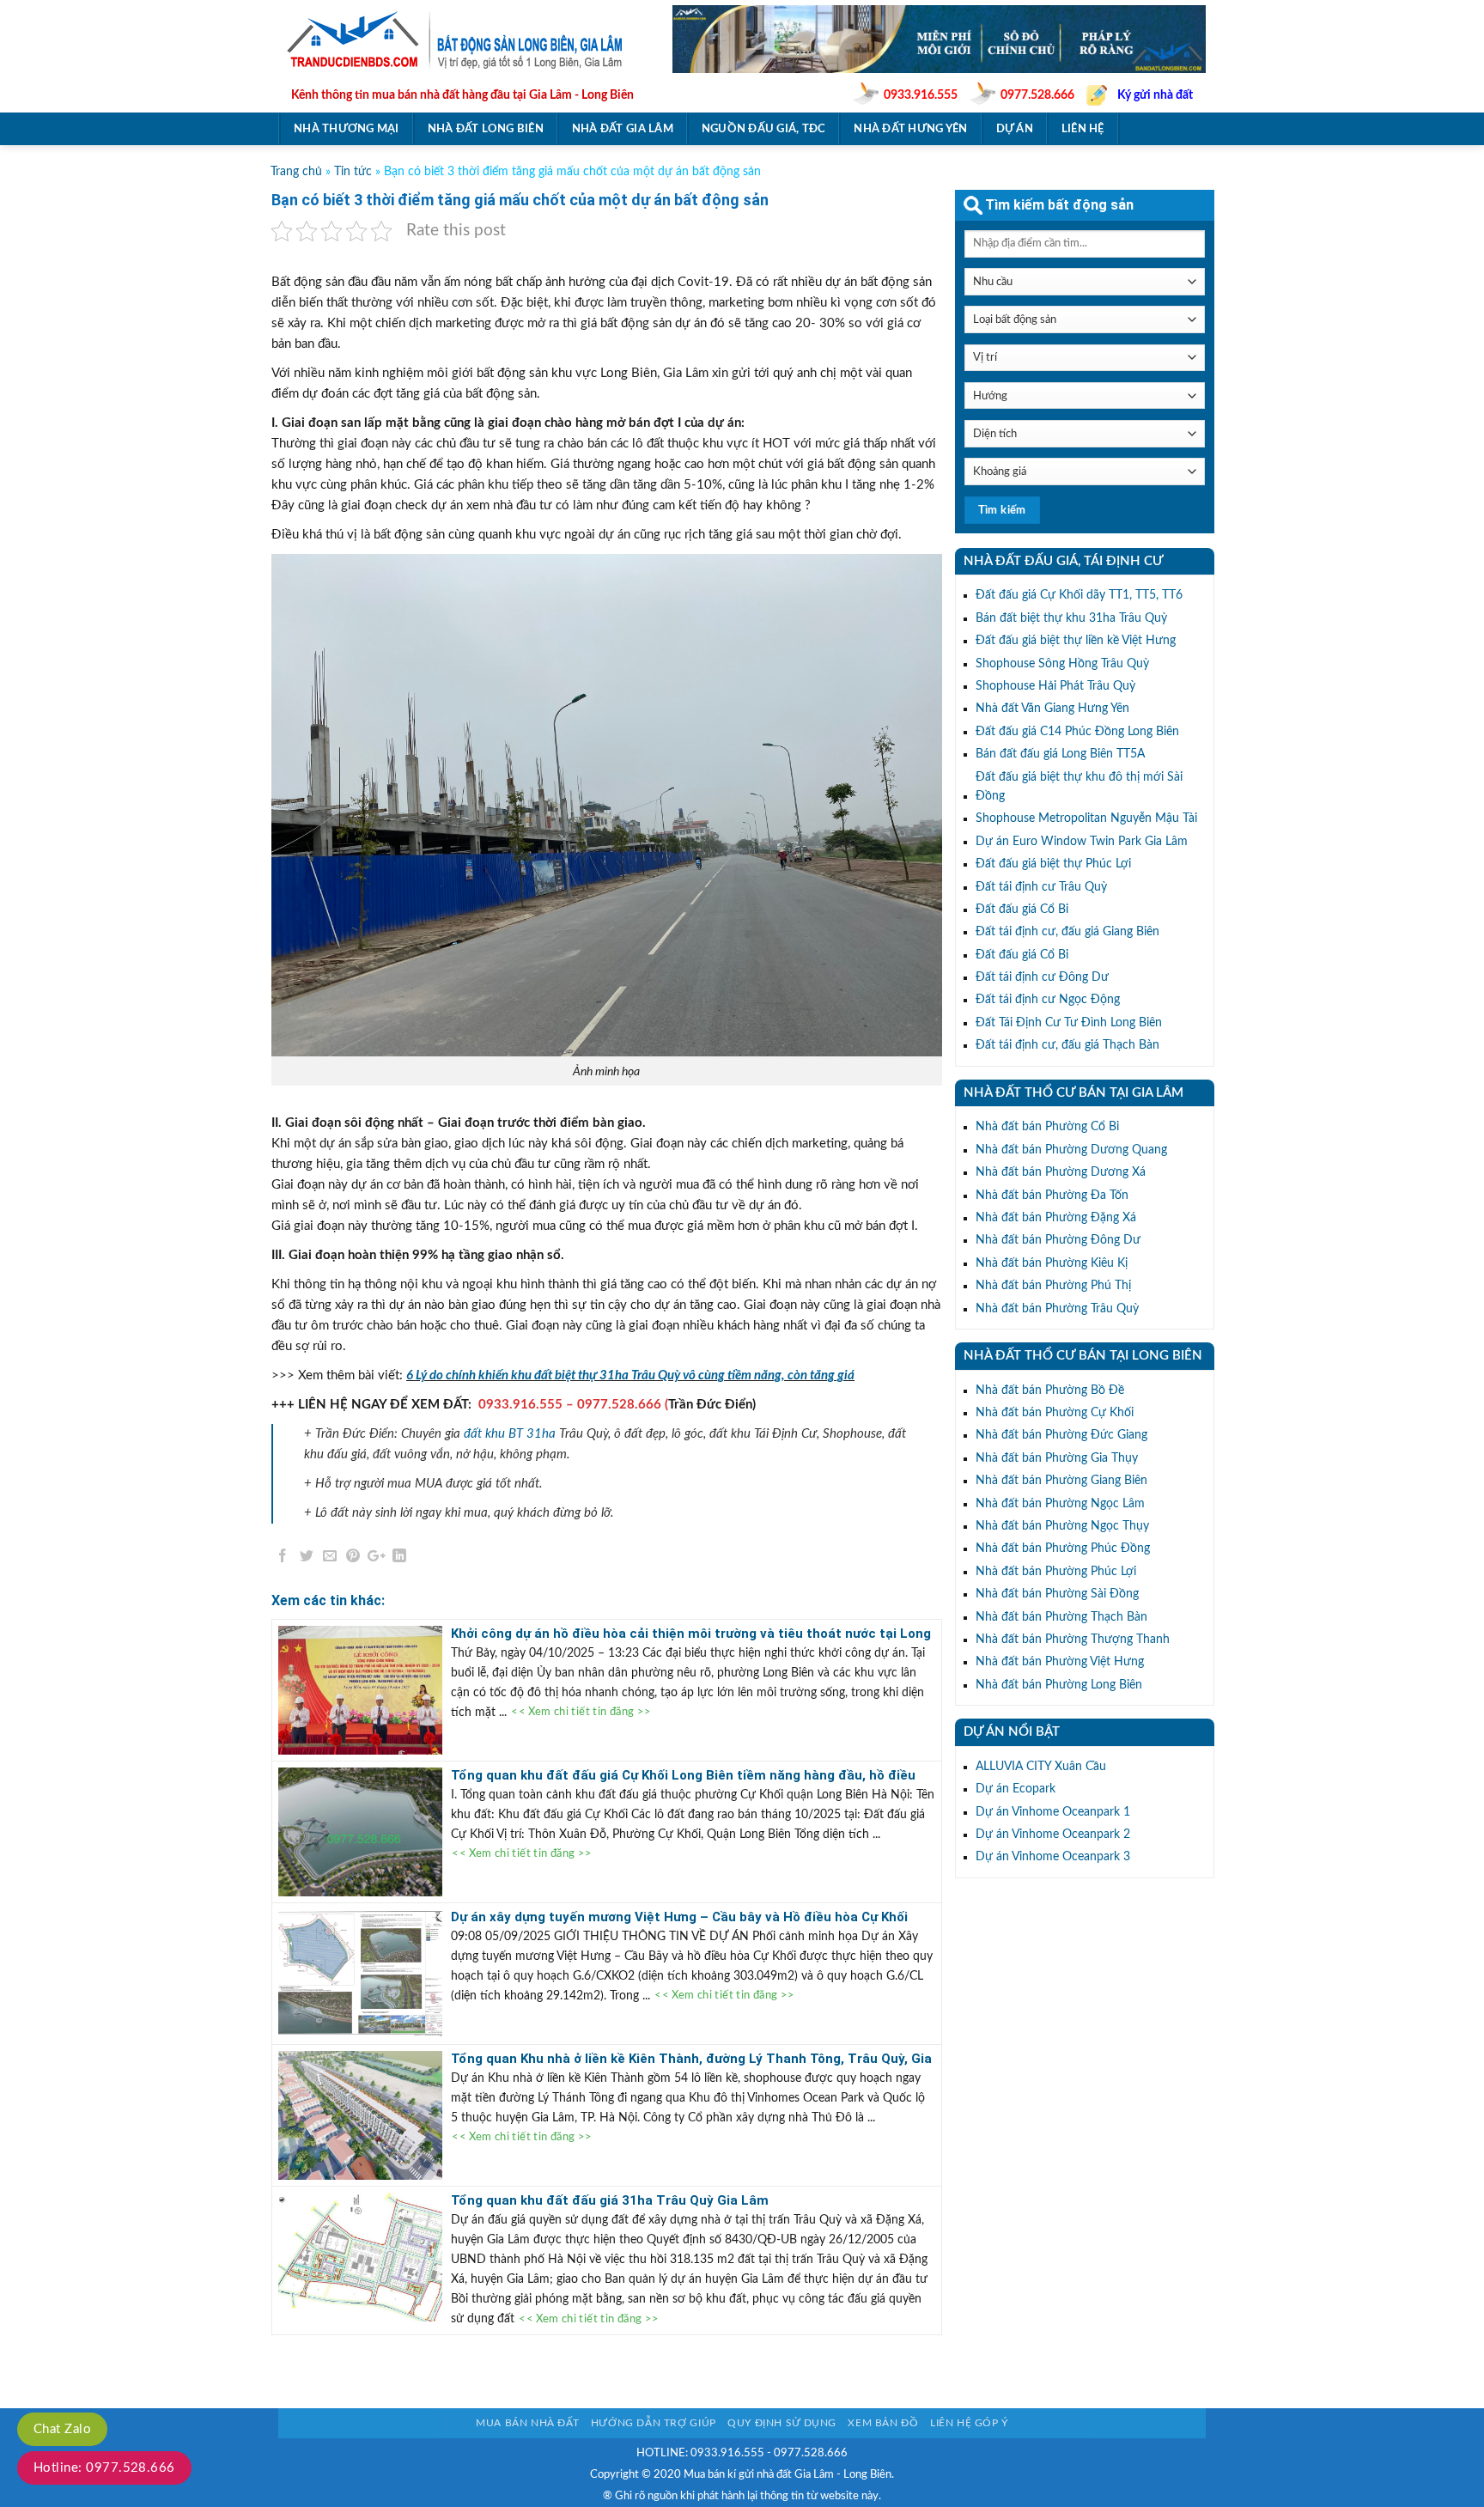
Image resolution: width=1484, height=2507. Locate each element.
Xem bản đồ (883, 2423)
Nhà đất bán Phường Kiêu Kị (1052, 1263)
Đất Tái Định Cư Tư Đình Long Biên (1069, 1023)
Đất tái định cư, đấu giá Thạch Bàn (1067, 1045)
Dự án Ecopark (1016, 1789)
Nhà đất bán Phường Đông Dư (1058, 1240)
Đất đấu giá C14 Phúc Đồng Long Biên (1077, 732)
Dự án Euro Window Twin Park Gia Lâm (1082, 842)
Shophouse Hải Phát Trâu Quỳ (1055, 686)
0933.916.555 (921, 95)
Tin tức (353, 172)
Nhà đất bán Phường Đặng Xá (1056, 1218)
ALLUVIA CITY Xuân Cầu (1041, 1767)
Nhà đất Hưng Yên (910, 129)
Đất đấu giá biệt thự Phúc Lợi (1053, 864)
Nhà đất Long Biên (486, 129)
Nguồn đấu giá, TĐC (764, 129)
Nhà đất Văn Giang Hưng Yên (1052, 709)
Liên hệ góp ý (969, 2423)
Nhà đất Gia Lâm (623, 129)
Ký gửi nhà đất (1155, 95)
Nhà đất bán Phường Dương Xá (1061, 1172)
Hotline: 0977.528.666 (104, 2468)
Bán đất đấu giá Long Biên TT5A (1060, 754)
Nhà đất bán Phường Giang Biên (1061, 1481)
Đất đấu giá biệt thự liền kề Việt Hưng (1076, 641)
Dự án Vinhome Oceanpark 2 (1053, 1835)
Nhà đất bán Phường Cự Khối (1055, 1413)
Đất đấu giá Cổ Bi (1022, 910)
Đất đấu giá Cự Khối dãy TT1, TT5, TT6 (1079, 595)
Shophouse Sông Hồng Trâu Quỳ (1062, 664)
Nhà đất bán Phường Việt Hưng (1060, 1662)
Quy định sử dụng (782, 2423)
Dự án (1015, 129)
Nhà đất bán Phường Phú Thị (1053, 1286)
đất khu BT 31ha (510, 1434)
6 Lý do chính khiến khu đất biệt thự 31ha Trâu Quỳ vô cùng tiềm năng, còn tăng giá (630, 1375)
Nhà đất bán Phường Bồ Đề (1050, 1390)
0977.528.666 (1037, 95)
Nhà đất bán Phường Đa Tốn (1052, 1196)
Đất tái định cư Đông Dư (1042, 977)
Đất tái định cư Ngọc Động (1048, 1000)
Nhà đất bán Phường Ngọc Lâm (1060, 1504)
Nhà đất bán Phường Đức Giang (1061, 1435)
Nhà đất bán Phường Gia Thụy (1057, 1458)
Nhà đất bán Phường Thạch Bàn (1061, 1617)
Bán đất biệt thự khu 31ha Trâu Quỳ (1071, 618)
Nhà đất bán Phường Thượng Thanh (1073, 1640)
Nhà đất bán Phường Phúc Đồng (1063, 1549)
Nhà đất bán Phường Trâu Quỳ (1057, 1309)
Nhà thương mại (347, 129)
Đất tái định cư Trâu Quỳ (1041, 887)
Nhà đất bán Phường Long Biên (1059, 1685)
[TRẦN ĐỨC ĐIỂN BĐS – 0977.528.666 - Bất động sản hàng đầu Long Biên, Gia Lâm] (462, 40)
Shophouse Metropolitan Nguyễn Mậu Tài (1086, 818)
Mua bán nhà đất (527, 2423)
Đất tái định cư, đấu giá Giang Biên (1067, 932)
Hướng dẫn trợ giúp (654, 2423)
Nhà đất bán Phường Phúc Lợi (1056, 1572)
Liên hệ (1083, 129)
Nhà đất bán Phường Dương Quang (1071, 1150)
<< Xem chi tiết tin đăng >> (581, 1713)
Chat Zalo (62, 2429)
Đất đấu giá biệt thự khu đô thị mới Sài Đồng (1079, 787)
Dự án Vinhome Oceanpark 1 (1053, 1812)
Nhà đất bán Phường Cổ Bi (1047, 1127)
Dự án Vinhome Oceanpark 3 (1053, 1857)
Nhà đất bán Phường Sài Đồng (1057, 1594)
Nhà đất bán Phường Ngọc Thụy (1062, 1526)
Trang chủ (296, 172)
